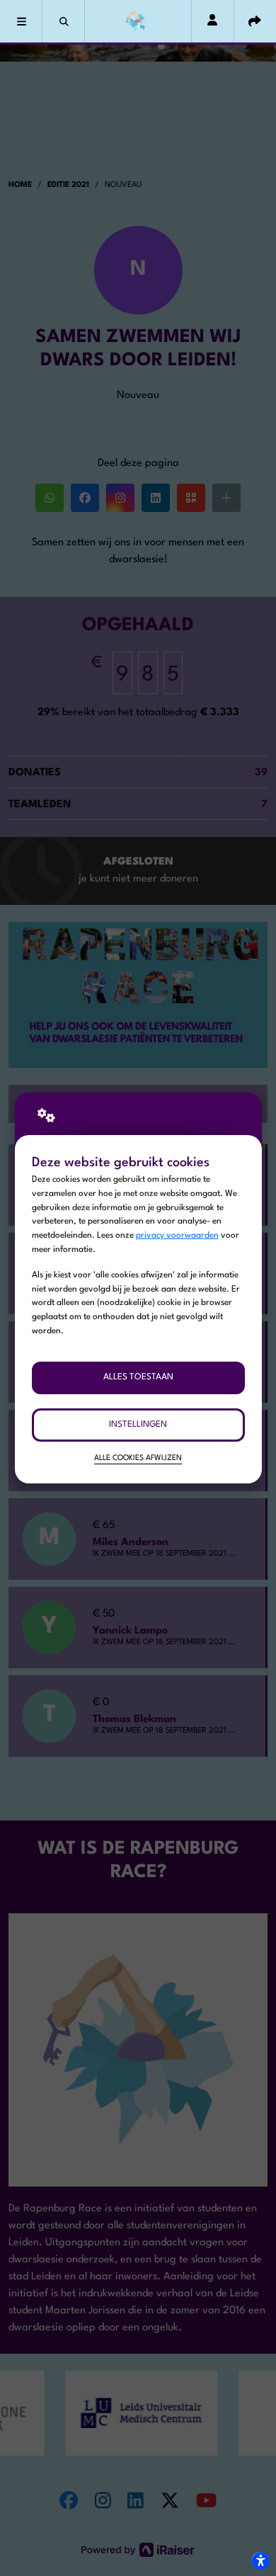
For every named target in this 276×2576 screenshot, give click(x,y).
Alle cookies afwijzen (138, 1458)
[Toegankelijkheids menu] (260, 2560)
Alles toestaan (138, 1377)
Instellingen (138, 1425)
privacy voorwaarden (177, 1236)
